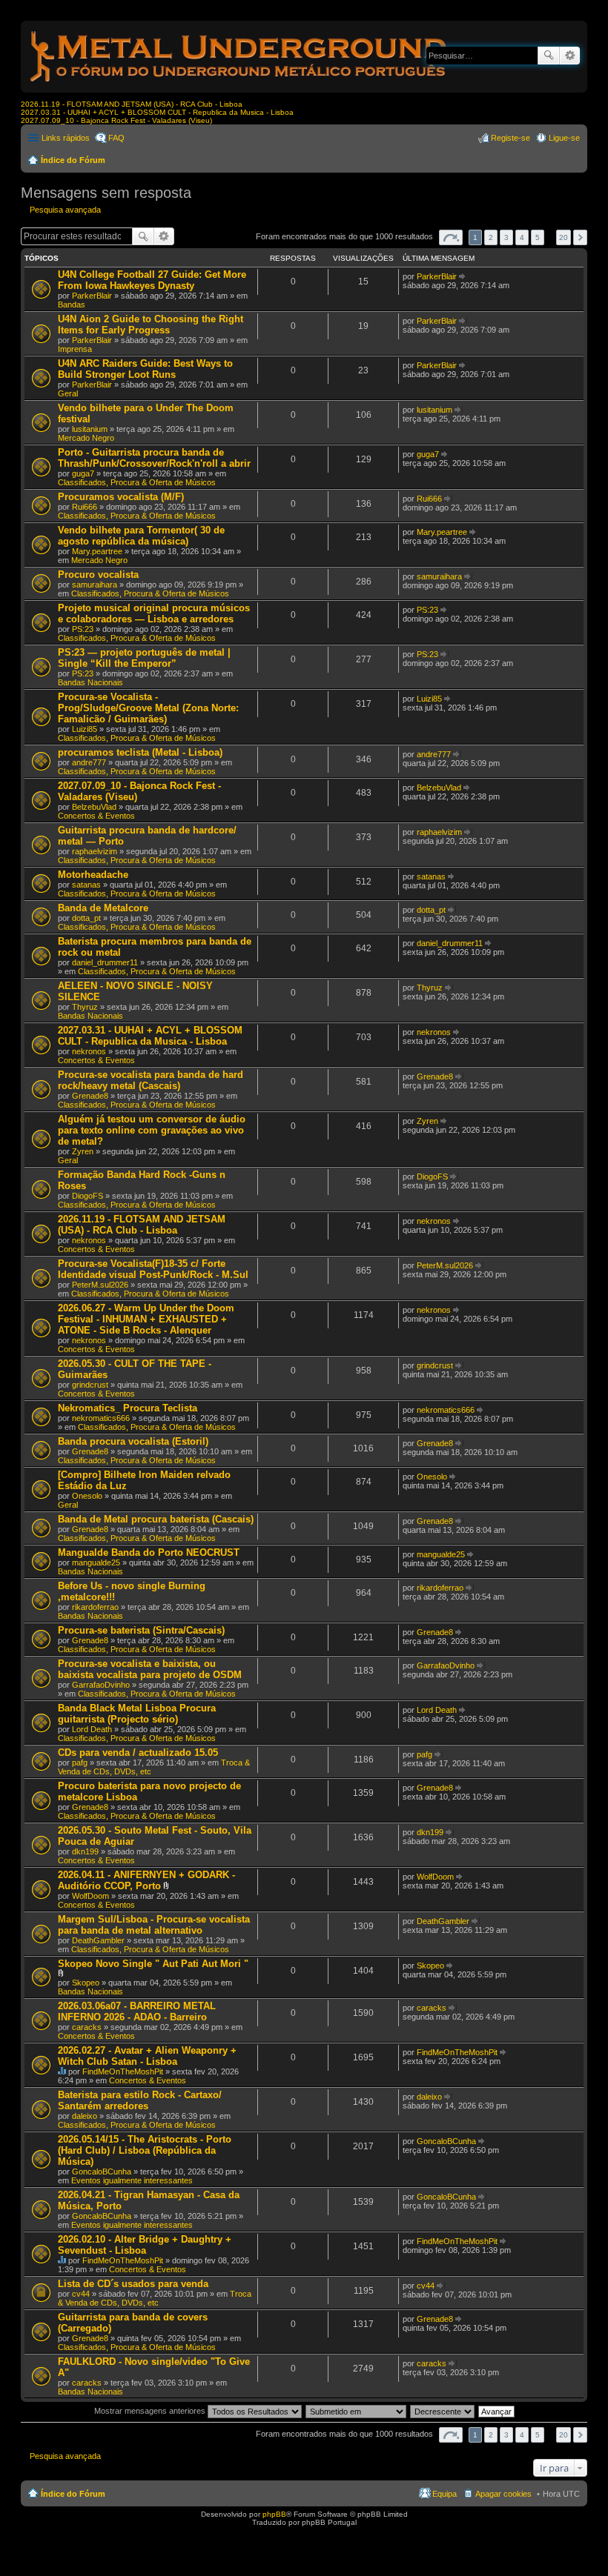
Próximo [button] (580, 237)
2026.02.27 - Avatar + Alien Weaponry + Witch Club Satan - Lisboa (147, 2056)
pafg (80, 1763)
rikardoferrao (95, 1607)
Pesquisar (549, 56)
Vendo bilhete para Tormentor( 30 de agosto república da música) (141, 536)
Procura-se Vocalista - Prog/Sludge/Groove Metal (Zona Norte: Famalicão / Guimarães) (148, 708)
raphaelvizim (95, 851)
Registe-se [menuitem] (510, 138)
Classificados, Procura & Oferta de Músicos (137, 482)
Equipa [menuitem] (445, 2494)
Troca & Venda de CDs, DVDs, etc (155, 2298)
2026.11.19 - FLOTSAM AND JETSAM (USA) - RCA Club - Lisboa (132, 104)
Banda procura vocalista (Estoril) (133, 1441)
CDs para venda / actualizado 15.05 (138, 1753)
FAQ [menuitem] (116, 138)
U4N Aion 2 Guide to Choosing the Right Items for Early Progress (151, 325)
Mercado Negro (86, 438)
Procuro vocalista (98, 575)
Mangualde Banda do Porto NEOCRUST (149, 1552)
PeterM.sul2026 (100, 1285)
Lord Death (92, 1729)
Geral (68, 393)
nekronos (89, 1051)
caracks (87, 2027)
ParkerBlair (92, 296)
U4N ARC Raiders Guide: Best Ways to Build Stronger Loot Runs (145, 369)
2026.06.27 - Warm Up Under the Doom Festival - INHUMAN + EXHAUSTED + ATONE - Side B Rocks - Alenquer (146, 1319)
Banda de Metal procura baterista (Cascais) (156, 1519)
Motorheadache (93, 875)
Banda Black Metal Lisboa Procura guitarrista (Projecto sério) (137, 1714)
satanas (86, 885)
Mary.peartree (97, 551)
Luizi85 (85, 729)
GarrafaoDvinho (101, 1685)
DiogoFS (87, 1196)
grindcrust (90, 1385)
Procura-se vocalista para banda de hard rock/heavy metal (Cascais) (151, 1080)
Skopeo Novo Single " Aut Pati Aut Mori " (153, 1964)
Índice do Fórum (73, 160)
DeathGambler (98, 1940)
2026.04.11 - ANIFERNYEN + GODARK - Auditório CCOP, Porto (146, 1880)
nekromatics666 (101, 1418)
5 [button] (538, 237)
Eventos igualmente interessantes (132, 2180)
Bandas (72, 304)
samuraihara (95, 585)
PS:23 (83, 629)
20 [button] (564, 237)
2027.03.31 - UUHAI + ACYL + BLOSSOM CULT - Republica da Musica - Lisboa (157, 112)
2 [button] (491, 237)
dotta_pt (86, 918)
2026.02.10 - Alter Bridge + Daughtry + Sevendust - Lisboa (145, 2245)
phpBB (274, 2514)
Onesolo (87, 1496)
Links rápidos (66, 138)
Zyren (83, 1151)
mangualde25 (96, 1562)
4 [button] (522, 237)
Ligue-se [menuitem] (564, 138)
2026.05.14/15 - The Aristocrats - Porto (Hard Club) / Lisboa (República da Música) (145, 2150)
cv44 (81, 2294)
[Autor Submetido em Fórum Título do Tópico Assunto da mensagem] (357, 2411)
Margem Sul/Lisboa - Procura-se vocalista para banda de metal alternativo (154, 1925)
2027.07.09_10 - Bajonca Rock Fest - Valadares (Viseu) (116, 120)
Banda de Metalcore (103, 908)
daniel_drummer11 (105, 962)
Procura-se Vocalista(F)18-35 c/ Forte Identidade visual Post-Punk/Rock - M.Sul (153, 1269)
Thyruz (85, 1007)
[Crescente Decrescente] (443, 2411)
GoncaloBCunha (102, 2171)
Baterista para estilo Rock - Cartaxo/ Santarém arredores (140, 2100)
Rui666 (85, 507)
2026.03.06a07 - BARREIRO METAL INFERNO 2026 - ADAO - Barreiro (137, 2011)
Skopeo (86, 1983)
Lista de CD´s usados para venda (133, 2284)
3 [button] (506, 237)
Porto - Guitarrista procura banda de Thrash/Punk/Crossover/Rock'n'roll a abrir (154, 458)
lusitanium (90, 429)
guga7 (83, 473)
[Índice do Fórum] (239, 85)
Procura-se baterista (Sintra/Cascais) (141, 1630)
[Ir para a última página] (463, 276)
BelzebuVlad (94, 807)
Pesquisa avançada (570, 56)
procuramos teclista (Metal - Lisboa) (140, 752)
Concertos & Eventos (96, 816)
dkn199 (85, 1851)
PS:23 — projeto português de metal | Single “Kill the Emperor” (144, 658)
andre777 (89, 762)
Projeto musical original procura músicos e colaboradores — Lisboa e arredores (154, 613)
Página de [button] (451, 237)
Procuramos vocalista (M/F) (121, 497)
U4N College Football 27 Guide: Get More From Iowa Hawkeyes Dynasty (152, 280)
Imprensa (75, 349)
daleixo (85, 2116)
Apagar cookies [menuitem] (503, 2494)
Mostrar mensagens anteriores (151, 2411)
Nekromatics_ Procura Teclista (128, 1408)
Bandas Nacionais (90, 682)
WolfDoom (90, 1896)
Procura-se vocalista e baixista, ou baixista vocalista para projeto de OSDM (150, 1669)
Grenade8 (90, 1096)
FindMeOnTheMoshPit (123, 2071)
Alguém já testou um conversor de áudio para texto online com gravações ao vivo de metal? (152, 1130)
